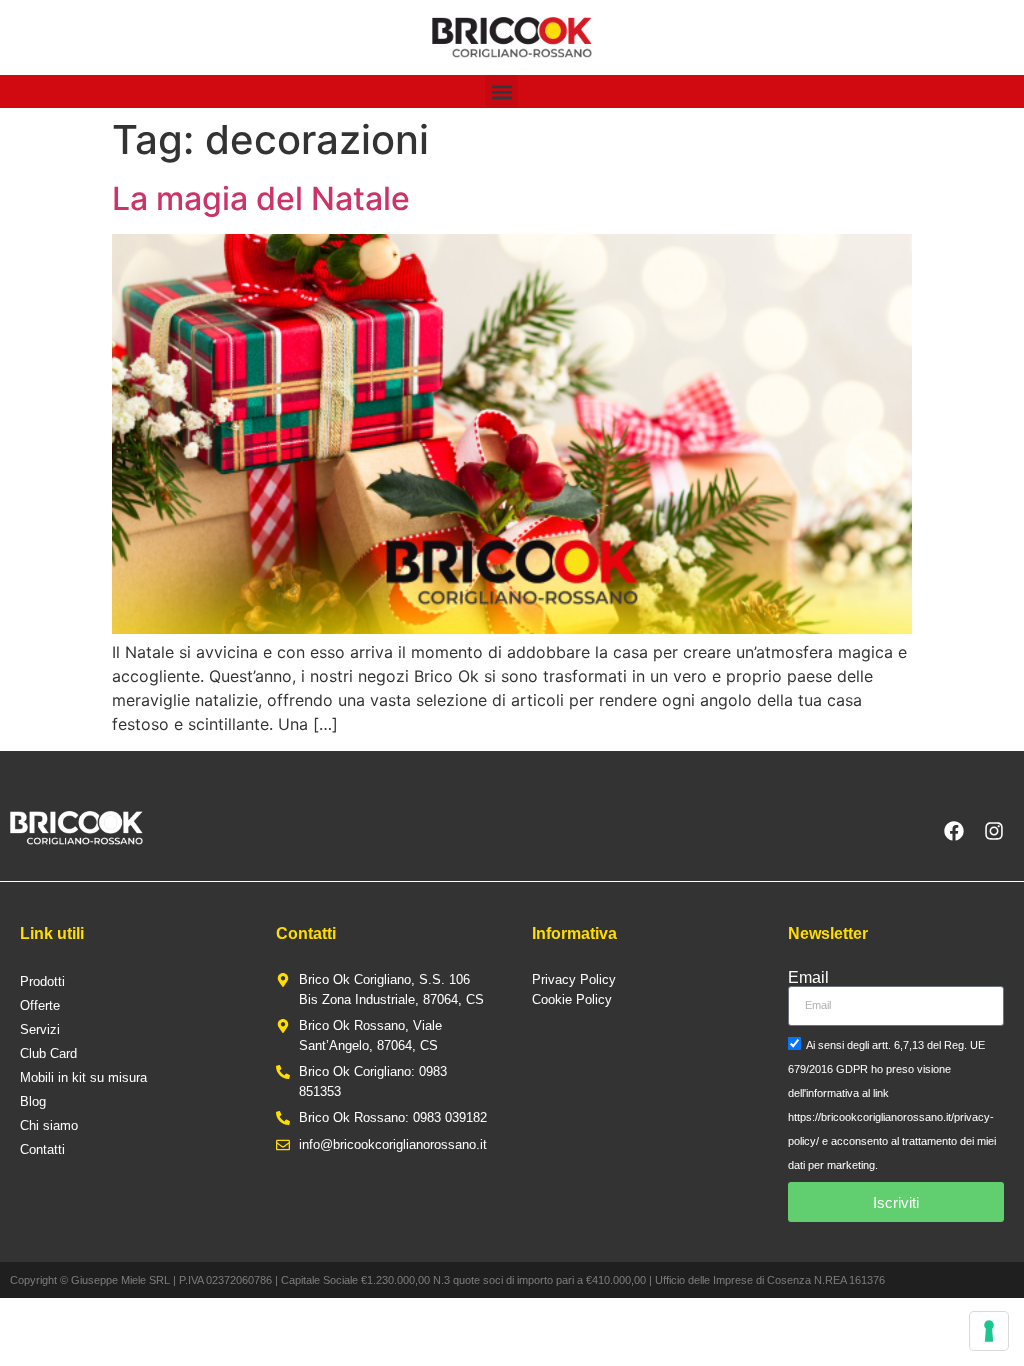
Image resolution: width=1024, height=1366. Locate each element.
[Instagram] (994, 831)
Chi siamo (49, 1125)
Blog (33, 1101)
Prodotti (42, 981)
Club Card (48, 1053)
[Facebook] (954, 831)
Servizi (40, 1029)
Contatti (42, 1149)
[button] (501, 91)
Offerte (40, 1005)
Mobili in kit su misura (83, 1077)
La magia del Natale (261, 198)
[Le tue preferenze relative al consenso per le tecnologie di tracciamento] (989, 1331)
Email (808, 978)
